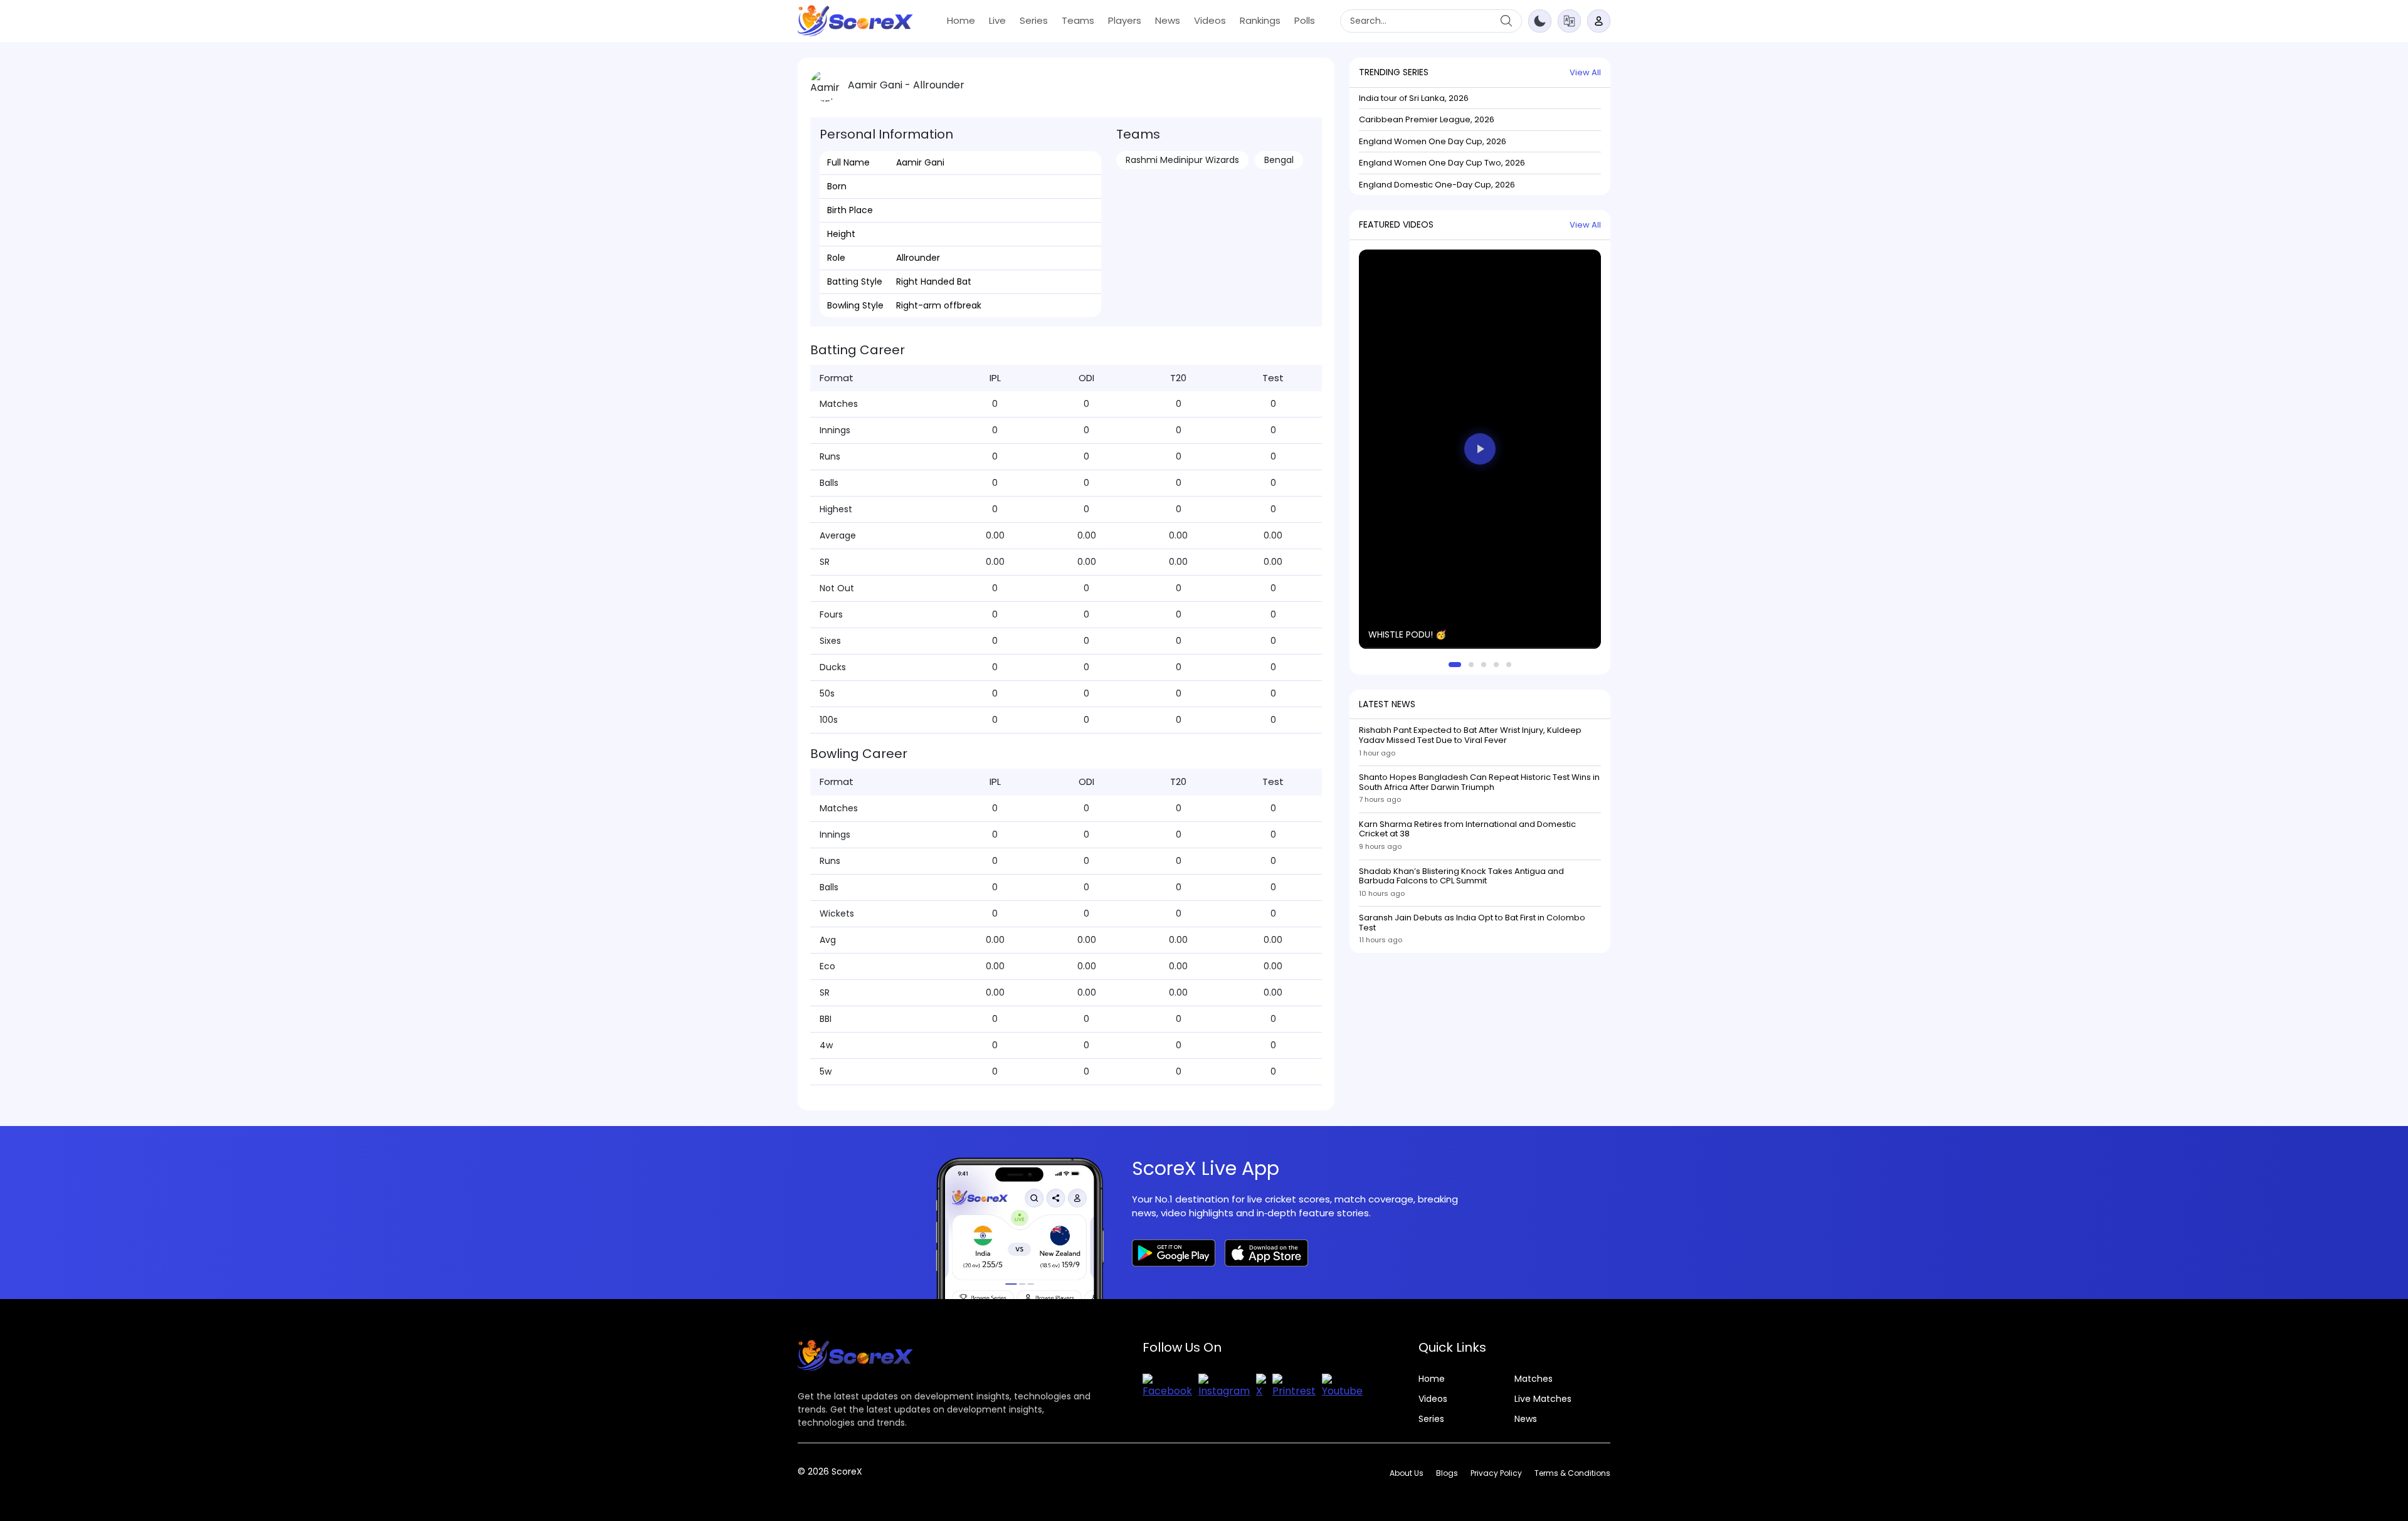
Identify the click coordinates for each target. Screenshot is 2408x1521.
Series (1034, 20)
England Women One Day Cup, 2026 (1433, 141)
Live (997, 20)
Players (1125, 20)
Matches (1534, 1379)
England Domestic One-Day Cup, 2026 (1437, 184)
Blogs (1447, 1473)
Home (961, 20)
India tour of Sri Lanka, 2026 (1414, 97)
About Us (1407, 1473)
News (1168, 20)
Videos (1210, 20)
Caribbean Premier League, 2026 (1427, 119)
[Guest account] (1599, 21)
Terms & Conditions (1572, 1473)
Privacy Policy (1496, 1473)
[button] (1569, 20)
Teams (1078, 20)
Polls (1305, 20)
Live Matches (1543, 1399)
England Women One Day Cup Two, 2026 (1442, 163)
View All (1585, 72)
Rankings (1260, 20)
